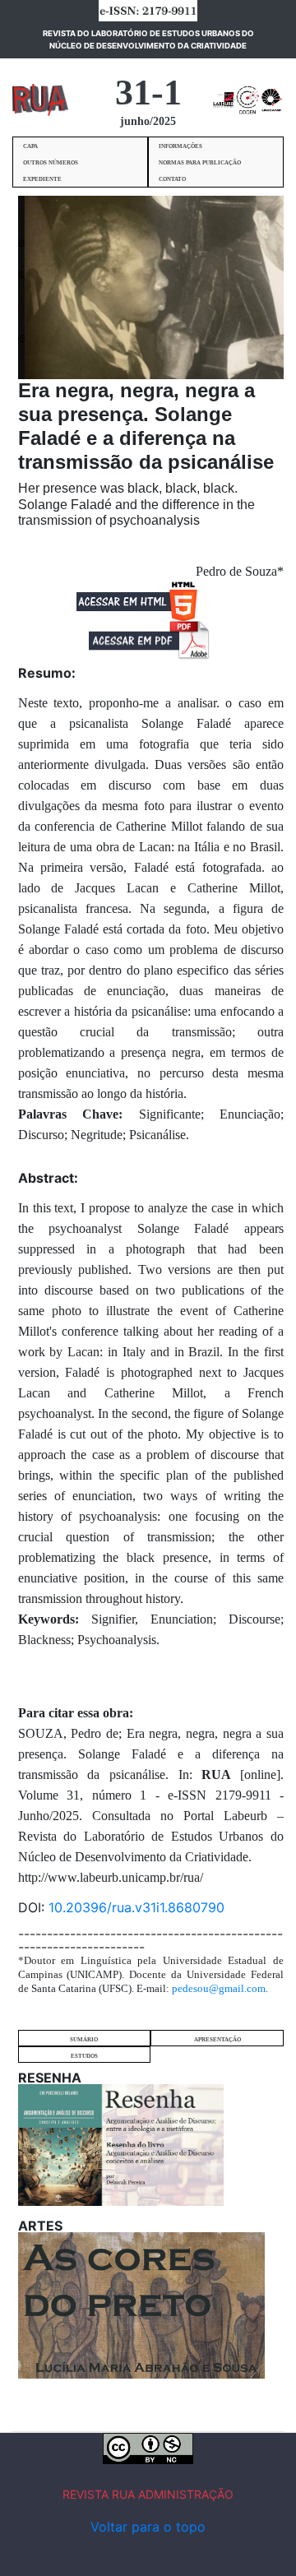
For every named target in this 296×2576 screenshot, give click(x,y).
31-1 (148, 93)
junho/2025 (148, 121)
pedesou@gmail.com (219, 1988)
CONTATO (172, 179)
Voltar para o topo (148, 2527)
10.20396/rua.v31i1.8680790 (136, 1907)
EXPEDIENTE (42, 179)
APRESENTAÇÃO (217, 2040)
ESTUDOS (84, 2056)
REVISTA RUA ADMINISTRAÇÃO (148, 2494)
